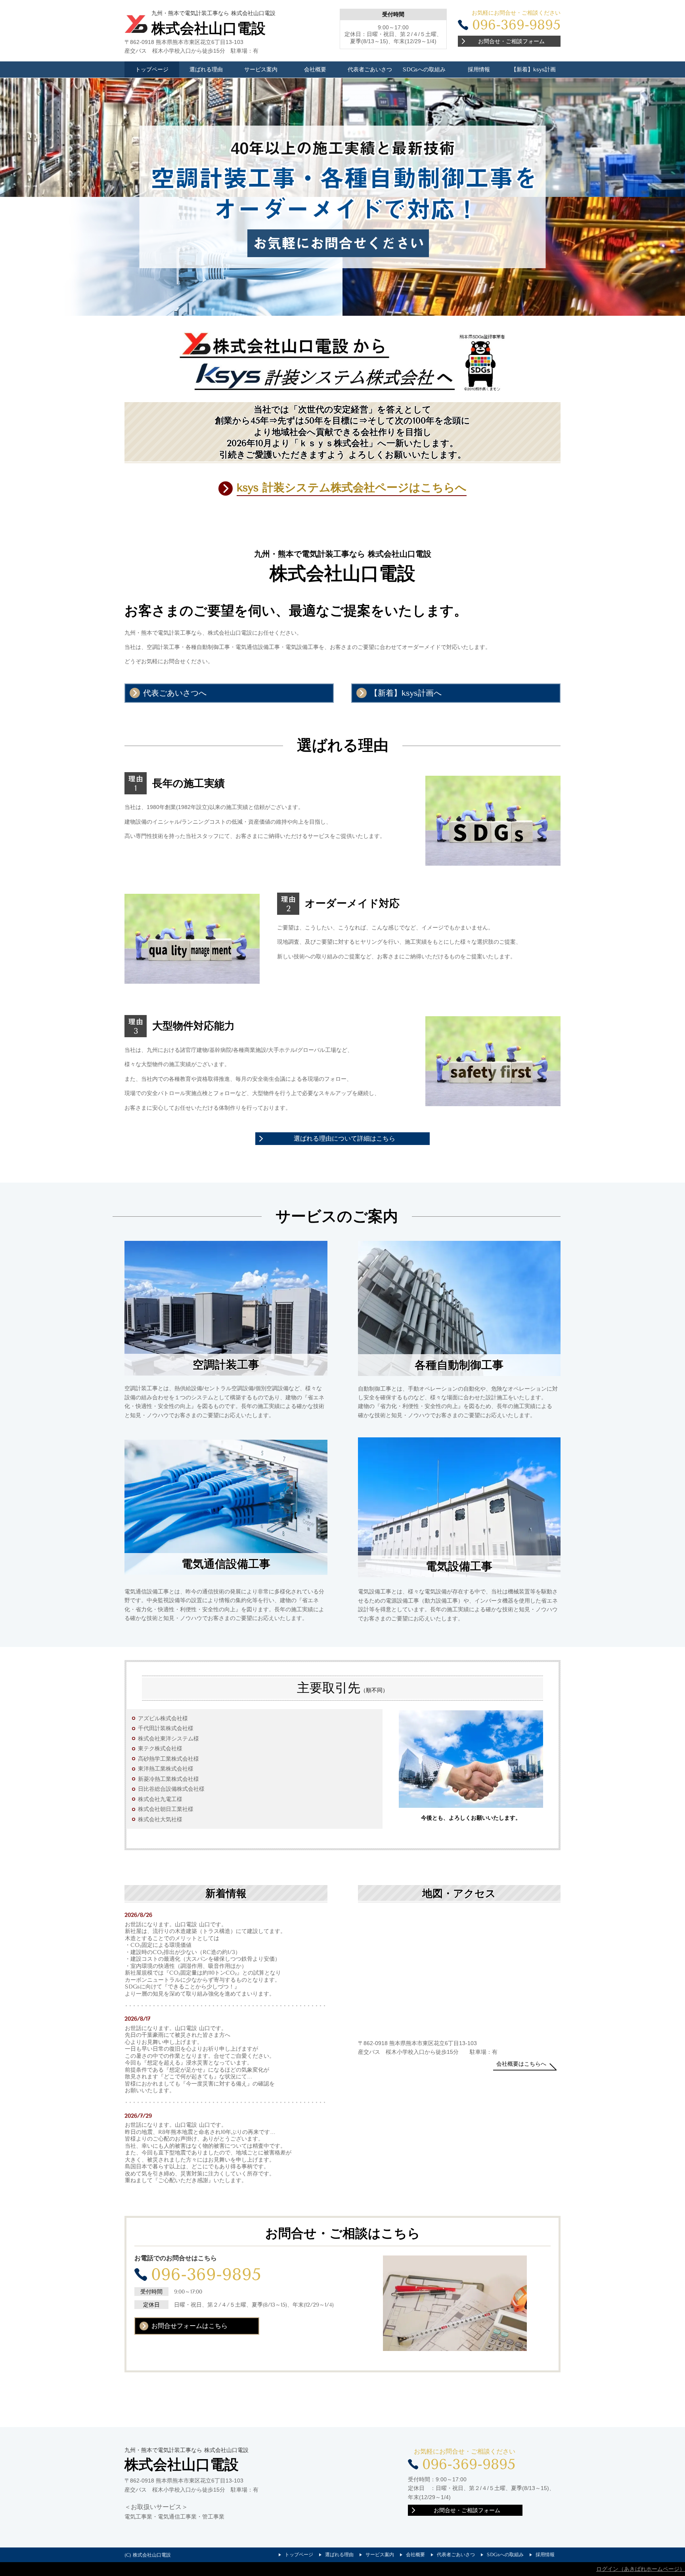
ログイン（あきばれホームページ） (641, 2569)
